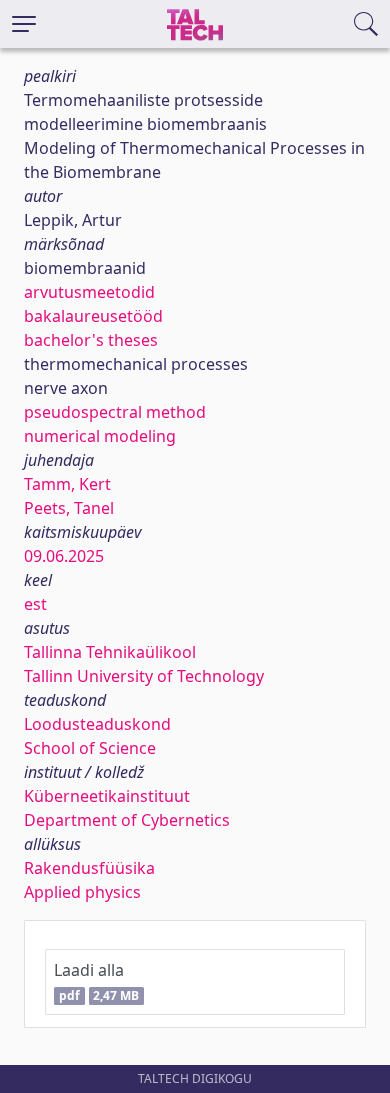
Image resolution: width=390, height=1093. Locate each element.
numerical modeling (100, 436)
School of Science (90, 748)
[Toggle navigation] (24, 24)
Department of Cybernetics (127, 820)
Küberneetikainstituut (107, 796)
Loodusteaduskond (97, 724)
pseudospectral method (115, 412)
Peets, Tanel (69, 508)
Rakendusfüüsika (89, 868)
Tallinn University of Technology (144, 676)
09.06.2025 (64, 556)
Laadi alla (96, 981)
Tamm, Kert (67, 484)
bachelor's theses (91, 340)
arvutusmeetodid (89, 292)
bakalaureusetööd (93, 316)
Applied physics (82, 892)
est (35, 604)
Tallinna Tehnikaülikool (110, 652)
